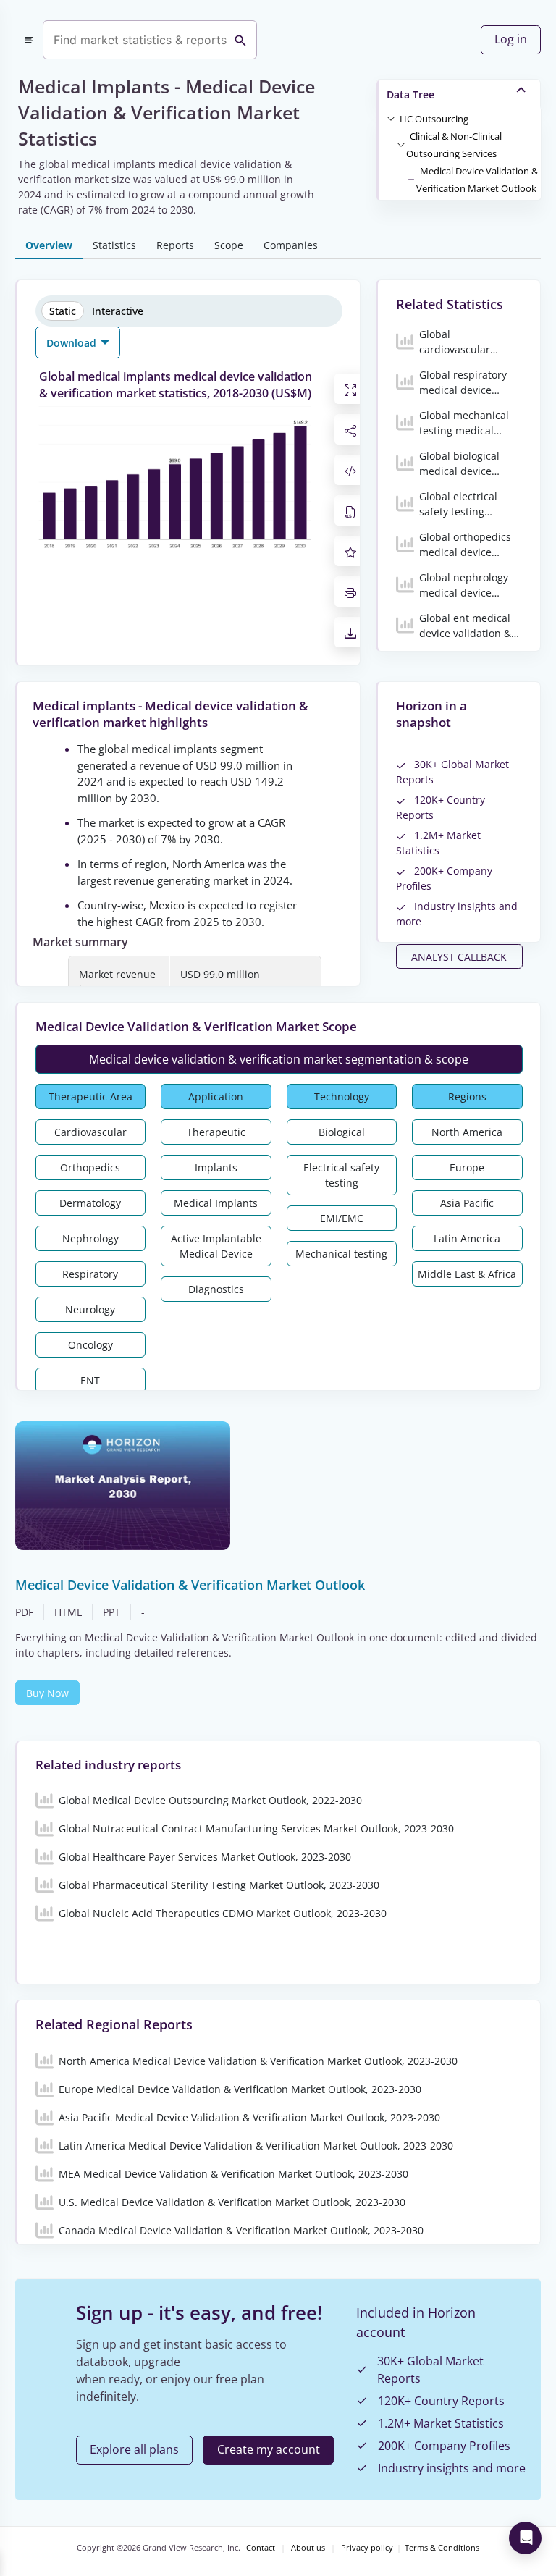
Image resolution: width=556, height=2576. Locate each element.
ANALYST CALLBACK (459, 957)
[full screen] (350, 389)
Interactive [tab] (118, 311)
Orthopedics (90, 1167)
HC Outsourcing (434, 119)
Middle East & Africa (467, 1274)
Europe (467, 1167)
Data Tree (410, 94)
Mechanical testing (341, 1254)
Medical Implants (216, 1203)
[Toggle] (391, 118)
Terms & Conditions (442, 2548)
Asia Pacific (467, 1203)
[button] (434, 118)
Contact (261, 2548)
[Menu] (29, 40)
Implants (216, 1167)
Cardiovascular (90, 1132)
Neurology (90, 1309)
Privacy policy (367, 2548)
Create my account (269, 2449)
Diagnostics (216, 1289)
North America (467, 1132)
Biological (342, 1132)
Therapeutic (216, 1132)
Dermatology (90, 1203)
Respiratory (90, 1274)
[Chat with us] (525, 2538)
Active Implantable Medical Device (216, 1246)
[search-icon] (240, 40)
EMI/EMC (342, 1218)
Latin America (467, 1238)
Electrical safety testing (341, 1175)
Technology (342, 1097)
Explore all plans (134, 2449)
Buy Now (47, 1693)
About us (308, 2548)
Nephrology (90, 1238)
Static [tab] (63, 311)
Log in (511, 39)
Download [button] (73, 343)
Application (216, 1097)
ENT (90, 1380)
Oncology (90, 1345)
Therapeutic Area (90, 1097)
